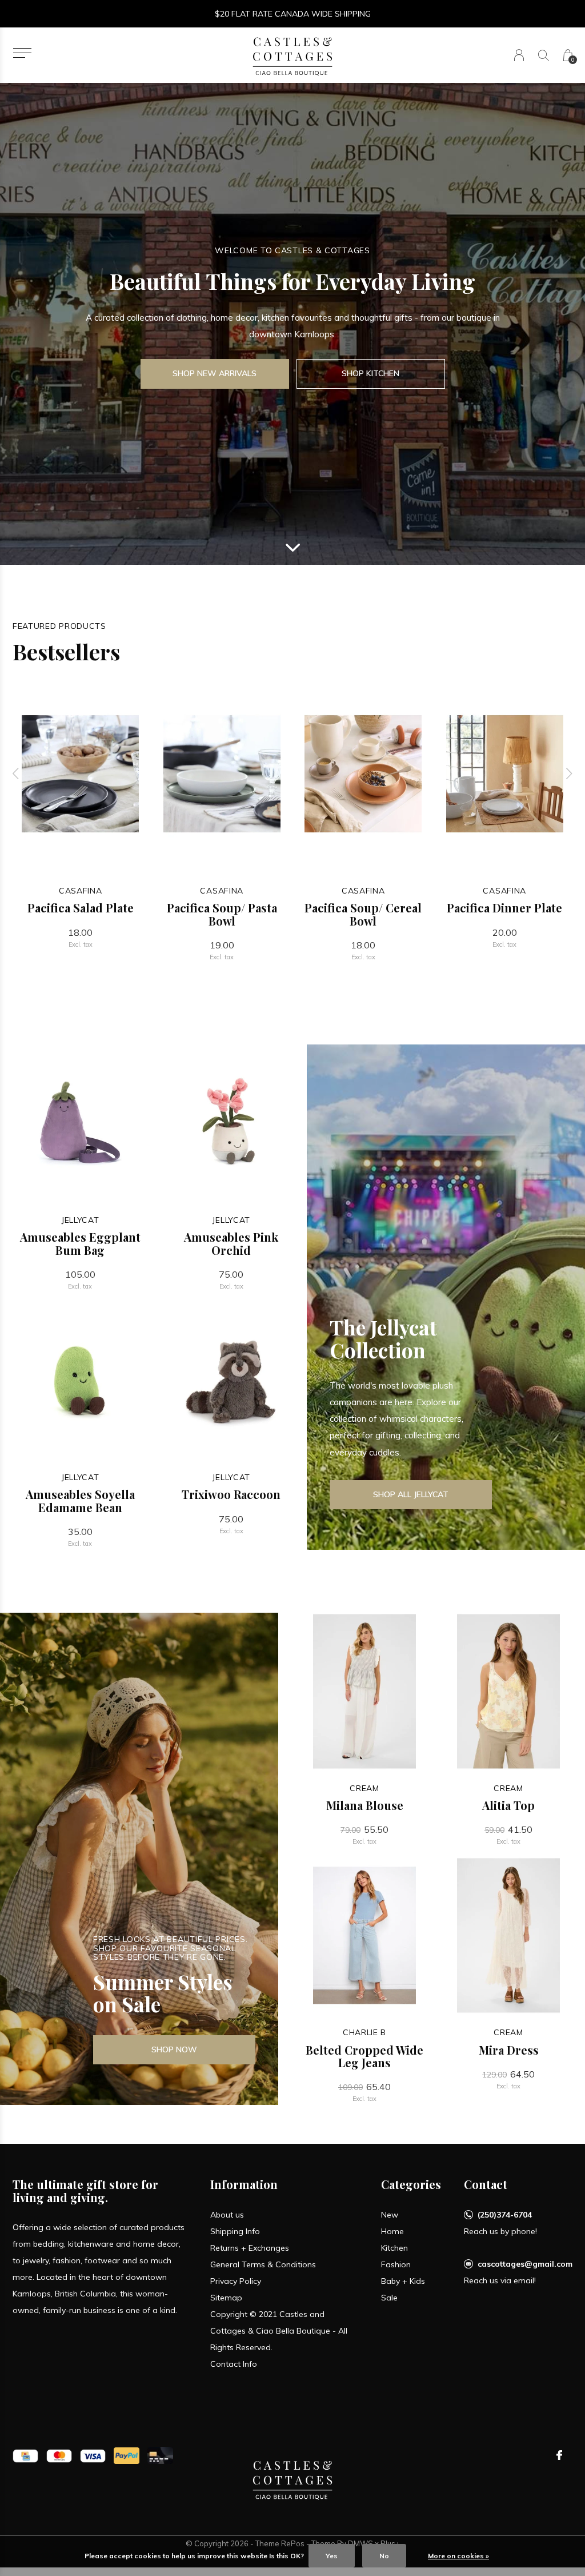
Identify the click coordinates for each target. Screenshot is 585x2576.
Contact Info (234, 2364)
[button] (22, 53)
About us (227, 2215)
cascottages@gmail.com (525, 2264)
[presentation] (16, 774)
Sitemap (226, 2298)
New (390, 2215)
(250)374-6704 (505, 2215)
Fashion (396, 2264)
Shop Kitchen (370, 373)
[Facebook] (559, 2455)
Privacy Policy (236, 2281)
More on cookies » (458, 2556)
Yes (332, 2556)
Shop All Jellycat (411, 1494)
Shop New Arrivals (215, 373)
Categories (411, 2184)
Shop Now (174, 2049)
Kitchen (394, 2248)
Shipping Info (235, 2231)
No (384, 2556)
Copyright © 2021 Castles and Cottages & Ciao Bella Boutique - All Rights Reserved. (279, 2331)
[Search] (544, 55)
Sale (389, 2298)
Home (392, 2231)
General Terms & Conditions (263, 2264)
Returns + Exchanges (250, 2248)
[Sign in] (519, 55)
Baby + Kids (403, 2281)
